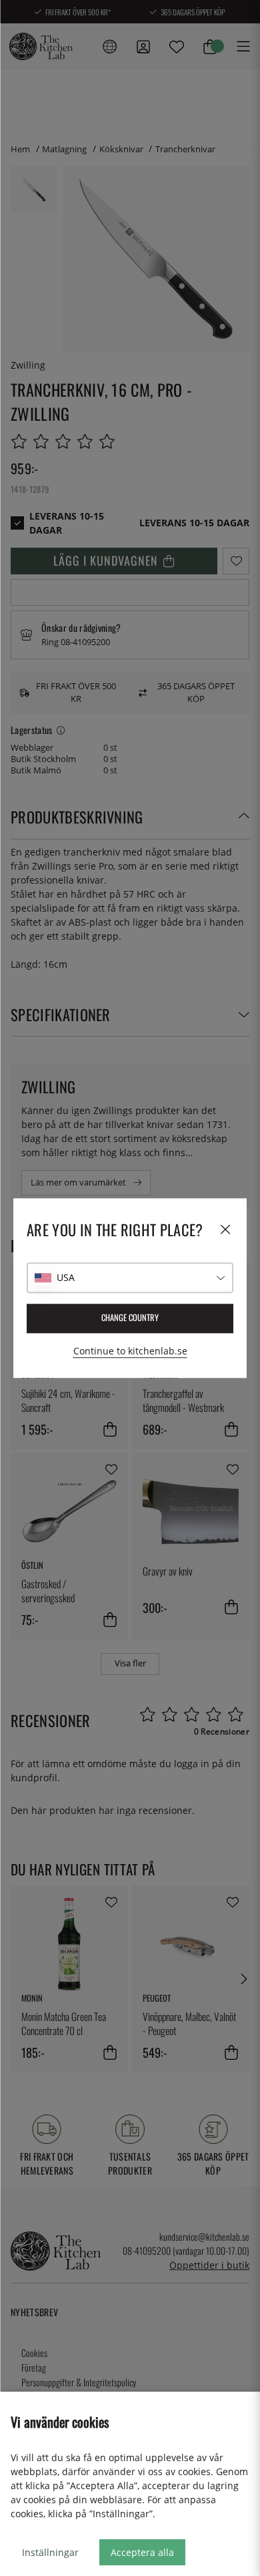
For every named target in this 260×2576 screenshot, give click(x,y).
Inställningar (50, 2552)
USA (66, 1277)
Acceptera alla (142, 2552)
